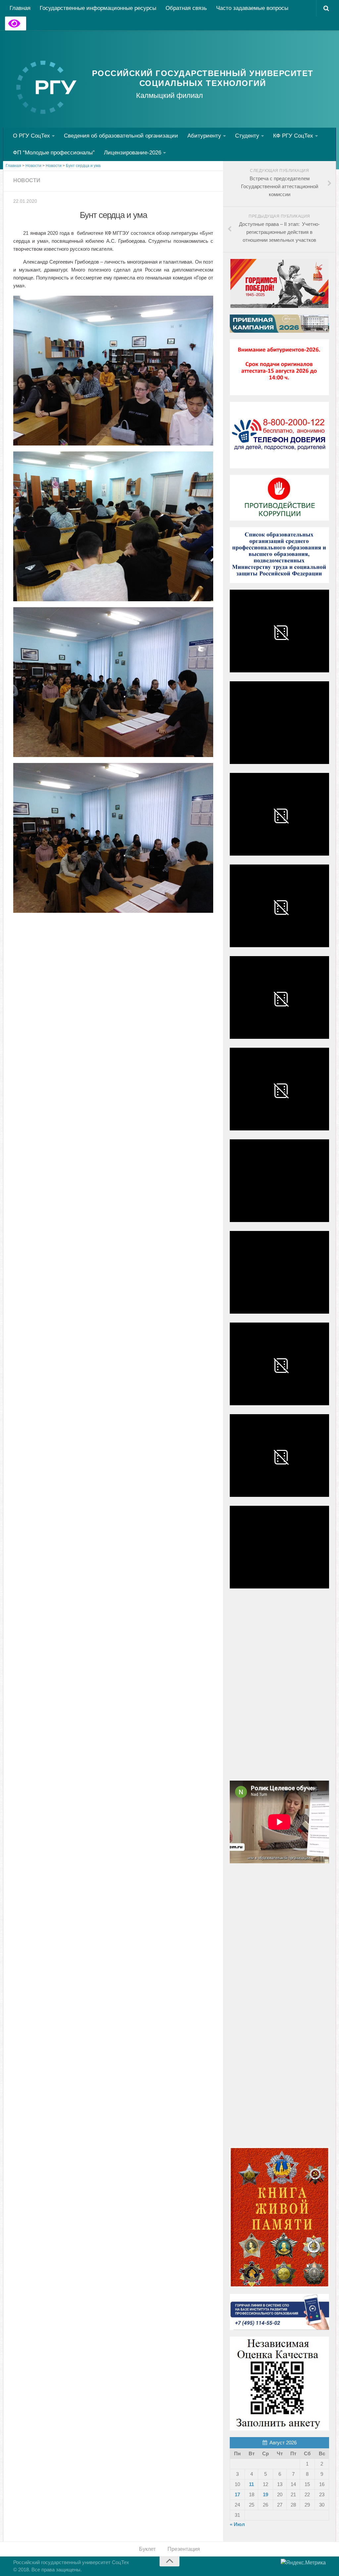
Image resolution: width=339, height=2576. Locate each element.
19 (266, 2494)
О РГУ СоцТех (31, 136)
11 (251, 2484)
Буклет (147, 2549)
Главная (20, 8)
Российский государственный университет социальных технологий (203, 78)
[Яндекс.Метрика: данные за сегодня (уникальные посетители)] (303, 2563)
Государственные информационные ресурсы (98, 8)
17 (237, 2494)
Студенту (247, 136)
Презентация (184, 2549)
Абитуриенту (204, 136)
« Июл (237, 2524)
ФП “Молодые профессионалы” (54, 153)
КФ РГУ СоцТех (293, 136)
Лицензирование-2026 (133, 153)
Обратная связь (186, 8)
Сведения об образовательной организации (121, 136)
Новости (27, 180)
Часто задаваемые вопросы (252, 8)
